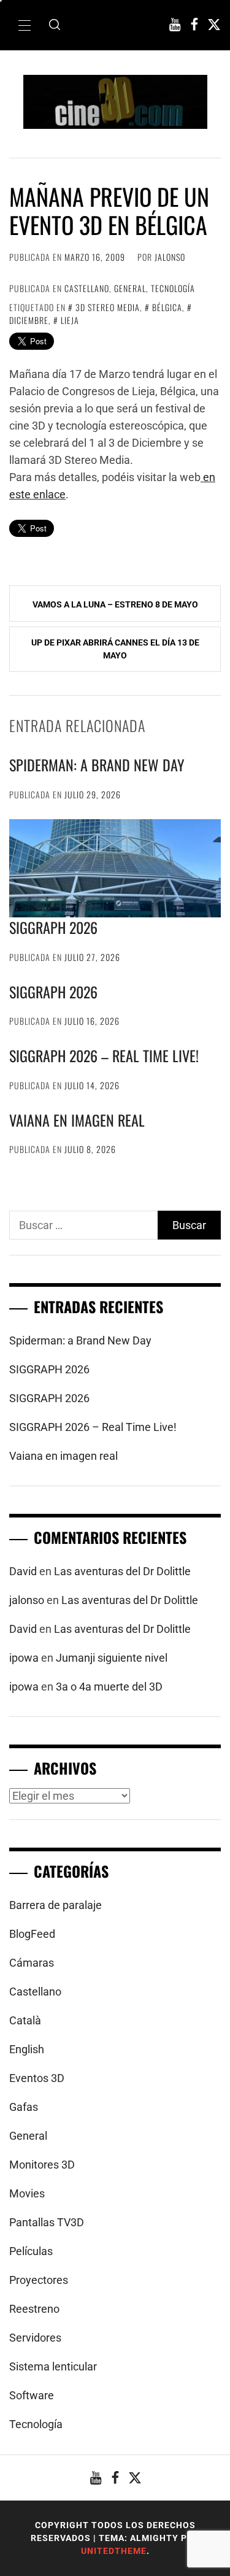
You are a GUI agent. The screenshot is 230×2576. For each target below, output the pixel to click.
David (23, 1571)
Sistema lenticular (53, 2366)
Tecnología (173, 288)
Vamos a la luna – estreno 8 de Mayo (115, 604)
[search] (55, 25)
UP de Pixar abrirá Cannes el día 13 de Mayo (115, 649)
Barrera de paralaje (56, 1905)
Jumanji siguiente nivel (112, 1658)
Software (32, 2395)
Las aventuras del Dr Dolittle (122, 1571)
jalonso (170, 257)
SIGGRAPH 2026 (53, 927)
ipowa (24, 1658)
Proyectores (39, 2280)
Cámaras (32, 1963)
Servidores (35, 2338)
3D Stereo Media (108, 307)
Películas (31, 2251)
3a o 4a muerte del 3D (109, 1687)
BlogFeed (32, 1934)
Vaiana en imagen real (77, 1120)
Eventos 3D (37, 2078)
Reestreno (34, 2309)
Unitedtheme (114, 2551)
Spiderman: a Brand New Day (97, 765)
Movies (27, 2193)
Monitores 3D (42, 2165)
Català (25, 2020)
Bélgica (167, 307)
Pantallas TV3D (47, 2222)
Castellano (87, 288)
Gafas (24, 2107)
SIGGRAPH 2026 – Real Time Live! (104, 1055)
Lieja (70, 320)
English (27, 2049)
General (130, 288)
